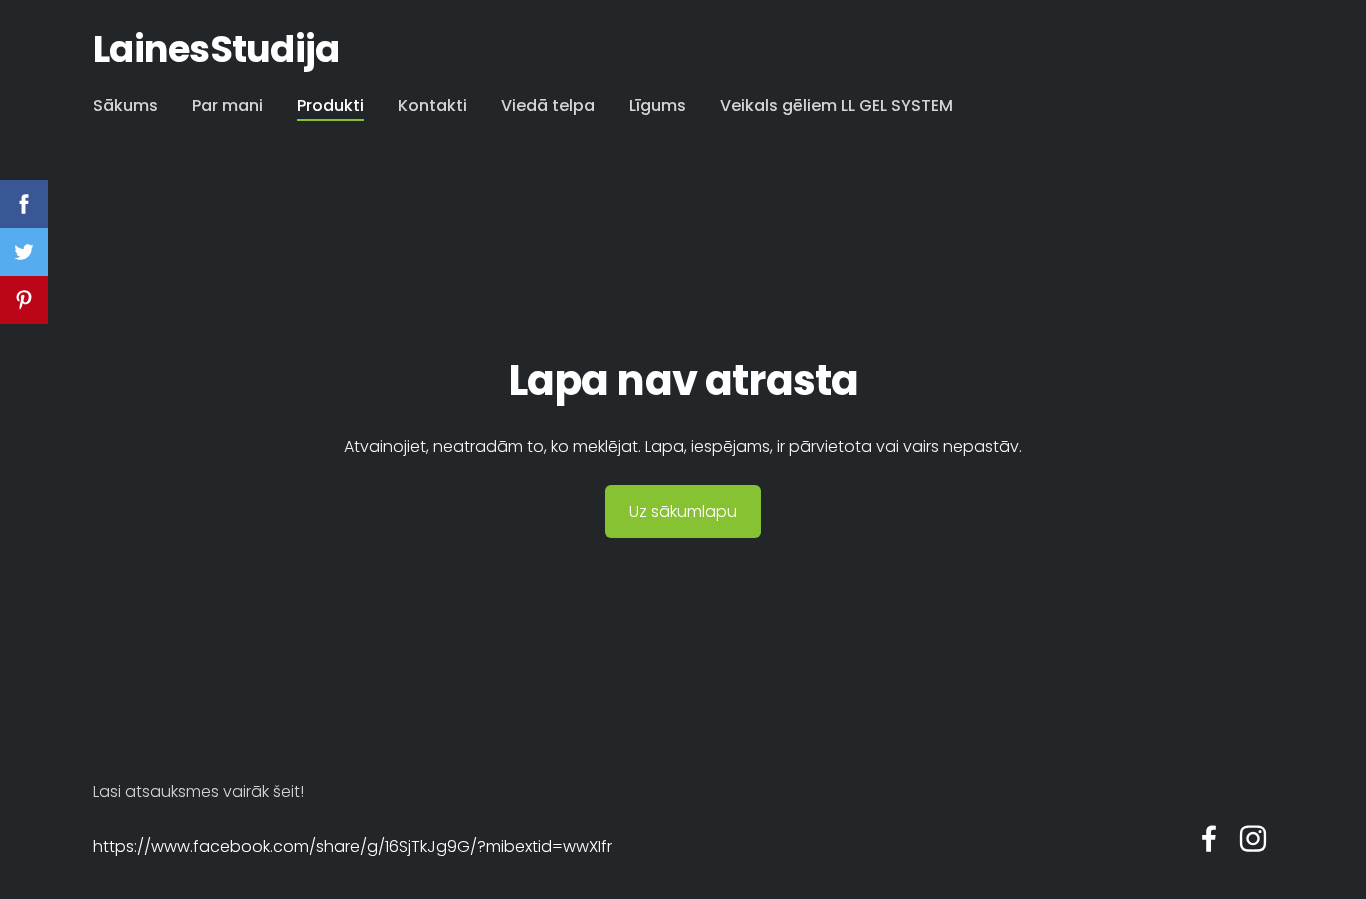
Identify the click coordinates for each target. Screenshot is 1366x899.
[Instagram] (1253, 838)
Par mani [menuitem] (227, 105)
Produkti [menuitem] (330, 105)
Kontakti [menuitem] (432, 105)
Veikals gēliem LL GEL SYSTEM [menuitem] (836, 105)
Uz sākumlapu (683, 511)
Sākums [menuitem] (125, 105)
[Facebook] (1209, 838)
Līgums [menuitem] (657, 105)
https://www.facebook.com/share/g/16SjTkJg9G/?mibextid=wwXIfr (352, 846)
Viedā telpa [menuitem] (548, 105)
